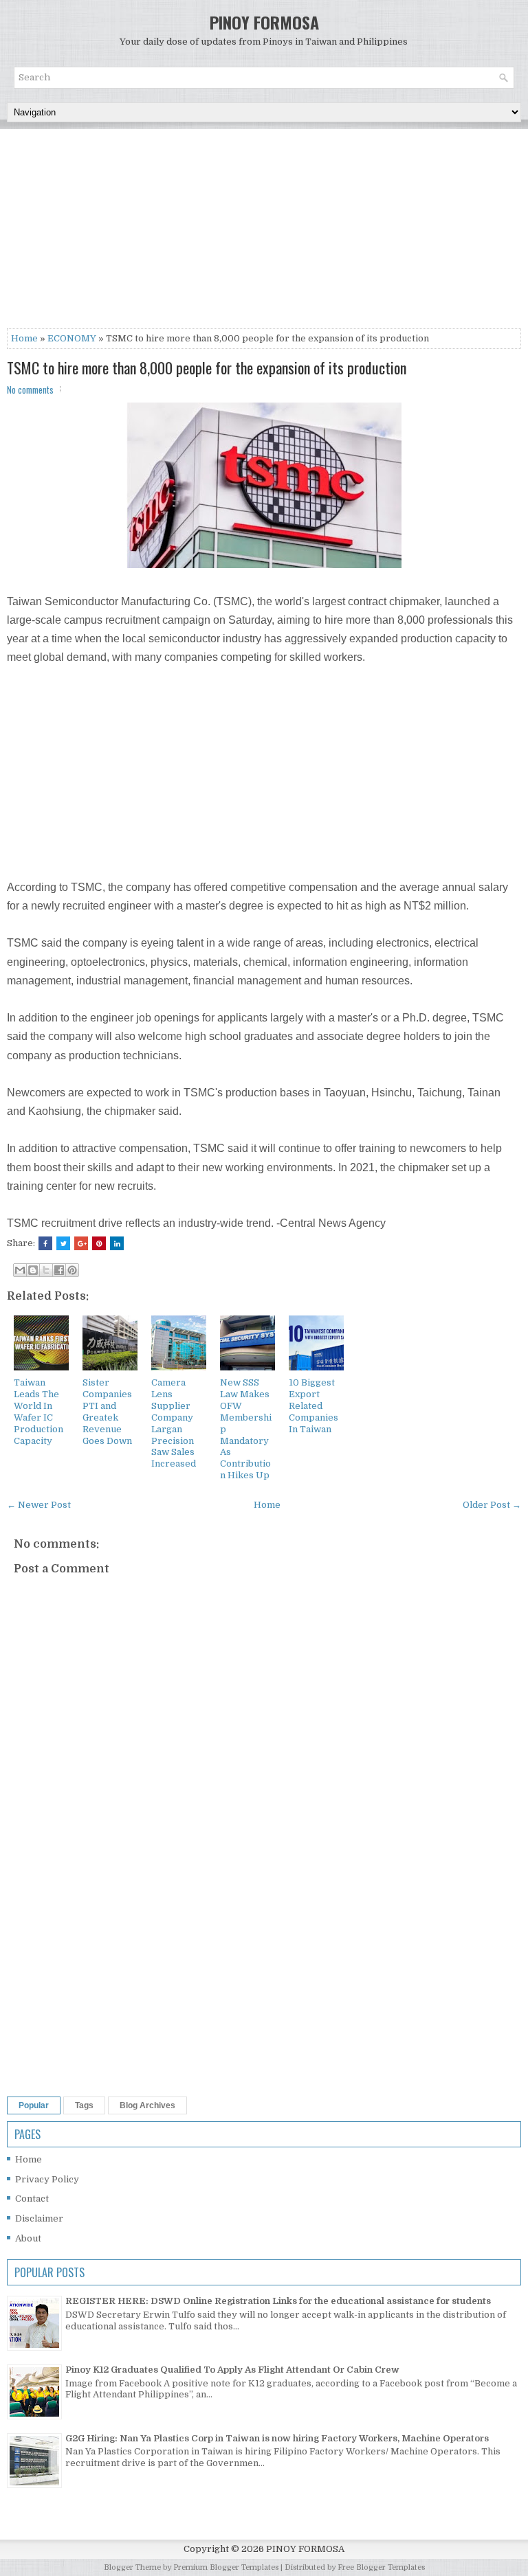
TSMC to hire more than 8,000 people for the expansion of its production (207, 368)
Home (24, 338)
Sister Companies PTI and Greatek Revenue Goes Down (107, 1411)
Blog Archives (147, 2105)
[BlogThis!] (33, 1270)
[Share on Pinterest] (99, 1243)
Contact (32, 2199)
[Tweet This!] (63, 1243)
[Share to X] (46, 1270)
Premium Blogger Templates (226, 2567)
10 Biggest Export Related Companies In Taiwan (313, 1406)
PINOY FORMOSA (264, 22)
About (28, 2238)
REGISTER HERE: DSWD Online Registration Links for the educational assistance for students (278, 2301)
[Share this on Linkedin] (117, 1243)
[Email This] (20, 1270)
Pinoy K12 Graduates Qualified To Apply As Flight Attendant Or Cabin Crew (232, 2370)
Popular (34, 2105)
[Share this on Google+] (81, 1243)
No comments (30, 389)
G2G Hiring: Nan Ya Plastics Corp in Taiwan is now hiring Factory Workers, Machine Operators (277, 2438)
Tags (84, 2105)
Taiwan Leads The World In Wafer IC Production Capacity (38, 1411)
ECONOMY (72, 338)
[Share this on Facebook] (45, 1243)
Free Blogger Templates (381, 2567)
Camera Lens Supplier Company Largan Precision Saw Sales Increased (174, 1423)
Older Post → (492, 1505)
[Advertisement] (264, 232)
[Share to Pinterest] (72, 1270)
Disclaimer (39, 2218)
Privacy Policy (47, 2179)
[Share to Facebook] (59, 1270)
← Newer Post (39, 1505)
